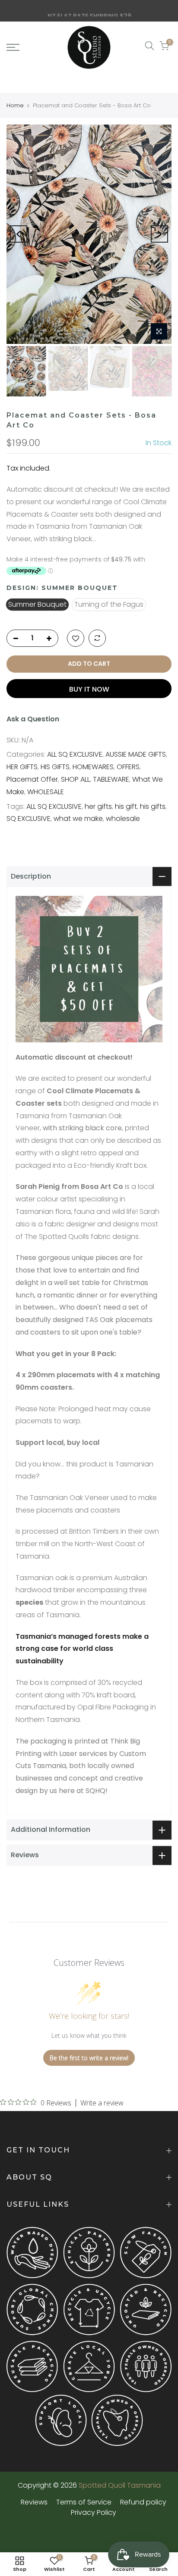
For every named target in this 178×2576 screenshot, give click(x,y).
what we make (78, 819)
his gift (126, 806)
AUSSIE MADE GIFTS (136, 754)
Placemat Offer (32, 779)
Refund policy (143, 2502)
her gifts (98, 806)
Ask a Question (33, 719)
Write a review (102, 2103)
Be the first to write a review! (89, 2058)
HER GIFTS (22, 767)
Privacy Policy (94, 2512)
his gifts (153, 806)
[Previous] (19, 234)
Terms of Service (84, 2502)
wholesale (123, 819)
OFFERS (128, 767)
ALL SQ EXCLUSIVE (75, 754)
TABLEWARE (111, 779)
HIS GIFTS (55, 767)
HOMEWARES (93, 767)
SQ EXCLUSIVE (29, 819)
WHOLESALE (46, 792)
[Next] (159, 234)
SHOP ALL (75, 779)
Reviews (34, 2502)
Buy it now (89, 689)
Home (15, 106)
